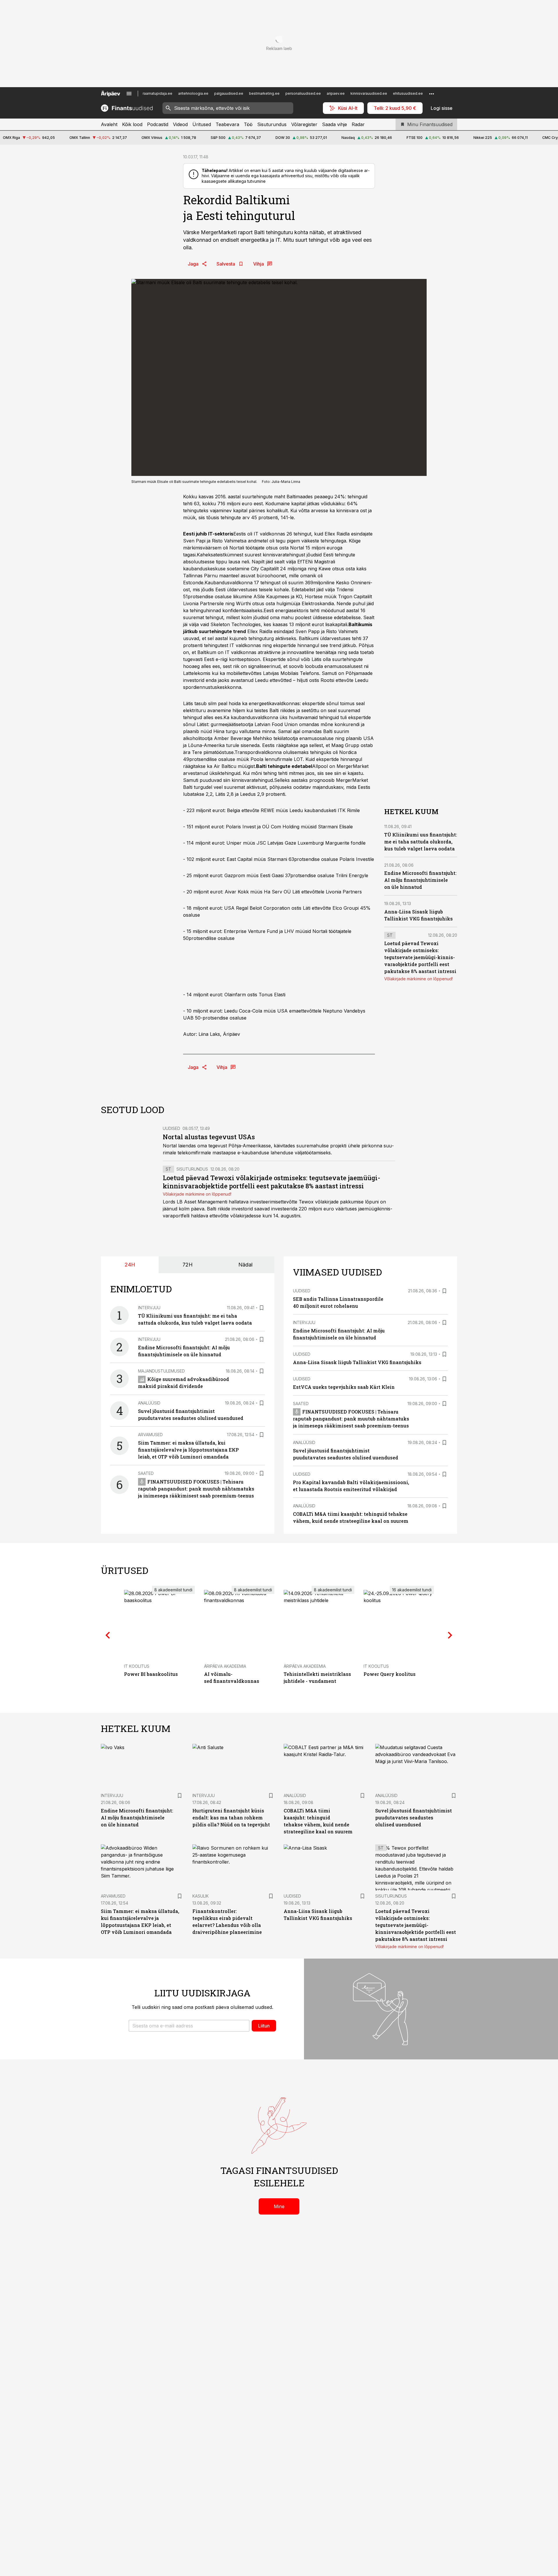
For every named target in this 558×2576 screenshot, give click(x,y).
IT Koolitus (137, 1666)
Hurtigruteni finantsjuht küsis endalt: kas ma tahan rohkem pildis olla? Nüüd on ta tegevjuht (231, 1818)
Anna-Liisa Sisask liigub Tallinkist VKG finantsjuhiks (357, 1362)
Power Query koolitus (390, 1674)
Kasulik (201, 1896)
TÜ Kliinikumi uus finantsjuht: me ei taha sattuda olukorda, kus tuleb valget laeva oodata (421, 842)
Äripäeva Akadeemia (225, 1666)
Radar (358, 124)
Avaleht (109, 124)
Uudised (171, 1128)
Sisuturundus (272, 124)
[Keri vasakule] (108, 1635)
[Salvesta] (262, 1308)
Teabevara (227, 124)
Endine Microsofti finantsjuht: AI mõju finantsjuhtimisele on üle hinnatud (420, 880)
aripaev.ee (336, 93)
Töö (248, 124)
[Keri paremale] (450, 1635)
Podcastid (158, 124)
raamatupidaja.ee (158, 93)
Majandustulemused (161, 1371)
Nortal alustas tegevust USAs (209, 1137)
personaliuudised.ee (303, 93)
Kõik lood (132, 124)
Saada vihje (335, 124)
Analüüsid (149, 1403)
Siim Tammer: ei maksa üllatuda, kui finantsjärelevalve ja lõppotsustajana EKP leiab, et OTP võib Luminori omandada (188, 1450)
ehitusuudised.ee (408, 93)
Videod (180, 124)
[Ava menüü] (129, 94)
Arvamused (150, 1435)
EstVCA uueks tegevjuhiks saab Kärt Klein (344, 1387)
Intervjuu (149, 1308)
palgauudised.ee (229, 93)
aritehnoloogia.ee (193, 93)
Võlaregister (304, 124)
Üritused (202, 124)
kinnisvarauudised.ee (369, 93)
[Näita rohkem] (432, 94)
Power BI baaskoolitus (151, 1674)
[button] (189, 2026)
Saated (146, 1473)
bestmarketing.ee (264, 93)
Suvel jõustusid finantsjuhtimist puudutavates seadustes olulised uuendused (414, 1818)
